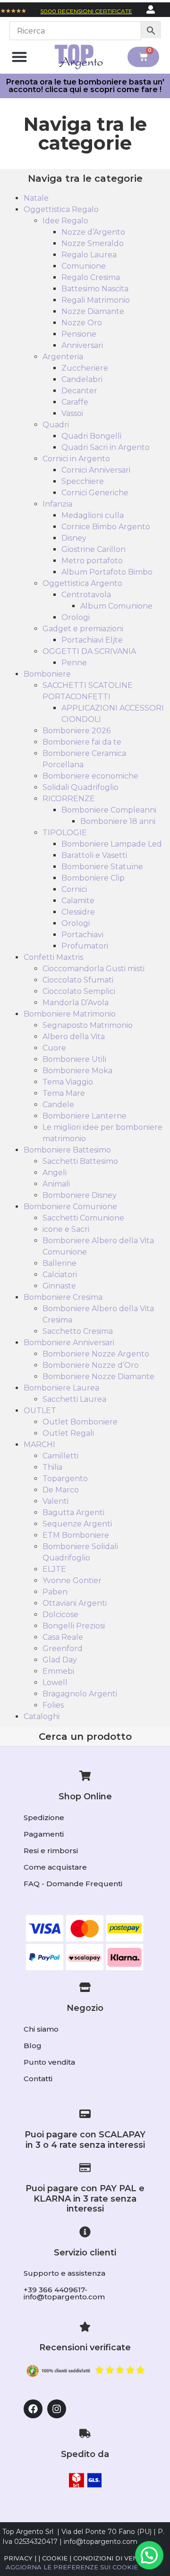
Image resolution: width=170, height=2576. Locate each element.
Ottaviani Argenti (75, 1603)
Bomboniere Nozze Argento (96, 1354)
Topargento (65, 1479)
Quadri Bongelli (91, 436)
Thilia (52, 1467)
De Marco (61, 1490)
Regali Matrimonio (96, 300)
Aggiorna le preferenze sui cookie (72, 2567)
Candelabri (82, 379)
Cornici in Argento (76, 459)
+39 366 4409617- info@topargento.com (64, 2293)
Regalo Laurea (89, 255)
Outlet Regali (68, 1433)
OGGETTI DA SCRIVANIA (89, 651)
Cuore (54, 1048)
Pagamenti (44, 1834)
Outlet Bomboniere (80, 1422)
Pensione (79, 334)
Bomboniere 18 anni (118, 821)
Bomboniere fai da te (82, 742)
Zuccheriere (85, 368)
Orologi (76, 617)
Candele (58, 1105)
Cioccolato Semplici (79, 991)
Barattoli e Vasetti (94, 855)
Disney (74, 538)
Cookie (55, 2558)
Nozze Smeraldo (93, 243)
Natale (36, 198)
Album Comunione (116, 606)
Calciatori (60, 1275)
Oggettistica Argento (82, 583)
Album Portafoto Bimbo (107, 572)
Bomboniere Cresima (63, 1297)
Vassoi (72, 413)
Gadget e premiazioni (83, 629)
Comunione (84, 266)
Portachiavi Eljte (92, 640)
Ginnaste (59, 1286)
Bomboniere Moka (77, 1071)
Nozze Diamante (93, 311)
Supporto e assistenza (64, 2273)
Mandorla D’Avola (76, 1003)
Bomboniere (47, 674)
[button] (20, 57)
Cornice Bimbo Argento (106, 527)
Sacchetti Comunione (83, 1218)
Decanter (79, 391)
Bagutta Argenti (73, 1513)
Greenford (63, 1648)
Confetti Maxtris (53, 957)
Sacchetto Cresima (78, 1331)
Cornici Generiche (95, 493)
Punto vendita (49, 2062)
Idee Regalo (65, 221)
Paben (55, 1592)
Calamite (78, 901)
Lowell (55, 1682)
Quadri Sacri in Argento (106, 447)
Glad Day (60, 1660)
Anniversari (82, 345)
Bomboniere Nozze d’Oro (91, 1365)
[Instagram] (57, 2409)
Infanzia (57, 504)
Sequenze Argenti (77, 1524)
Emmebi (58, 1671)
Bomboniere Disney (80, 1195)
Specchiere (83, 481)
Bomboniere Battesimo (67, 1150)
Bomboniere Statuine (102, 867)
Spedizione (44, 1818)
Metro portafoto (92, 561)
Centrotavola (86, 595)
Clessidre (78, 912)
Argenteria (63, 357)
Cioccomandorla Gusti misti (93, 969)
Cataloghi (42, 1716)
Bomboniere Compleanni (109, 810)
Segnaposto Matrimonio (88, 1025)
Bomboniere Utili (74, 1059)
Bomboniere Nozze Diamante (98, 1377)
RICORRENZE (69, 799)
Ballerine (59, 1263)
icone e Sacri (66, 1229)
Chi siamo (41, 2029)
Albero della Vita (74, 1037)
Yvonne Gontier (72, 1580)
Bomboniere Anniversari (69, 1343)
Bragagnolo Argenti (80, 1694)
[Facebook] (33, 2409)
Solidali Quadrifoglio (81, 787)
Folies (53, 1705)
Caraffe (75, 402)
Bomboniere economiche (90, 776)
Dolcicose (60, 1614)
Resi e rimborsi (51, 1851)
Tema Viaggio (68, 1082)
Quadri (56, 425)
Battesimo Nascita (95, 289)
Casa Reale (63, 1637)
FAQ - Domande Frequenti (73, 1884)
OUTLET (40, 1411)
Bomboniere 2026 (76, 731)
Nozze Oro (82, 323)
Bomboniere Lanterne (85, 1116)
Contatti (38, 2079)
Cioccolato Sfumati (78, 980)
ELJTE (54, 1569)
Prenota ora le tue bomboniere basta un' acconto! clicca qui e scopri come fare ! (85, 86)
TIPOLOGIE (65, 833)
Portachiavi (82, 935)
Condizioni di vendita (114, 2558)
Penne (74, 663)
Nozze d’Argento (93, 232)
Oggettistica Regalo (61, 209)
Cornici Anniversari (96, 470)
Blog (33, 2046)
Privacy (18, 2558)
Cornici (74, 889)
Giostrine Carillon (93, 549)
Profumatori (85, 946)
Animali (56, 1184)
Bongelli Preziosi (74, 1626)
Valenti (55, 1501)
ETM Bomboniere (76, 1535)
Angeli (55, 1173)
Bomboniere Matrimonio (70, 1014)
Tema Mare (64, 1093)
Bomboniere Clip (93, 878)
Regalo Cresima (91, 277)
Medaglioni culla (93, 515)
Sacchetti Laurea (74, 1399)
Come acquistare (55, 1867)
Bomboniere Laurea (61, 1388)
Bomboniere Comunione (70, 1207)
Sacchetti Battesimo (80, 1161)
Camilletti (60, 1456)
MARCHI (39, 1445)
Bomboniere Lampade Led (112, 844)
